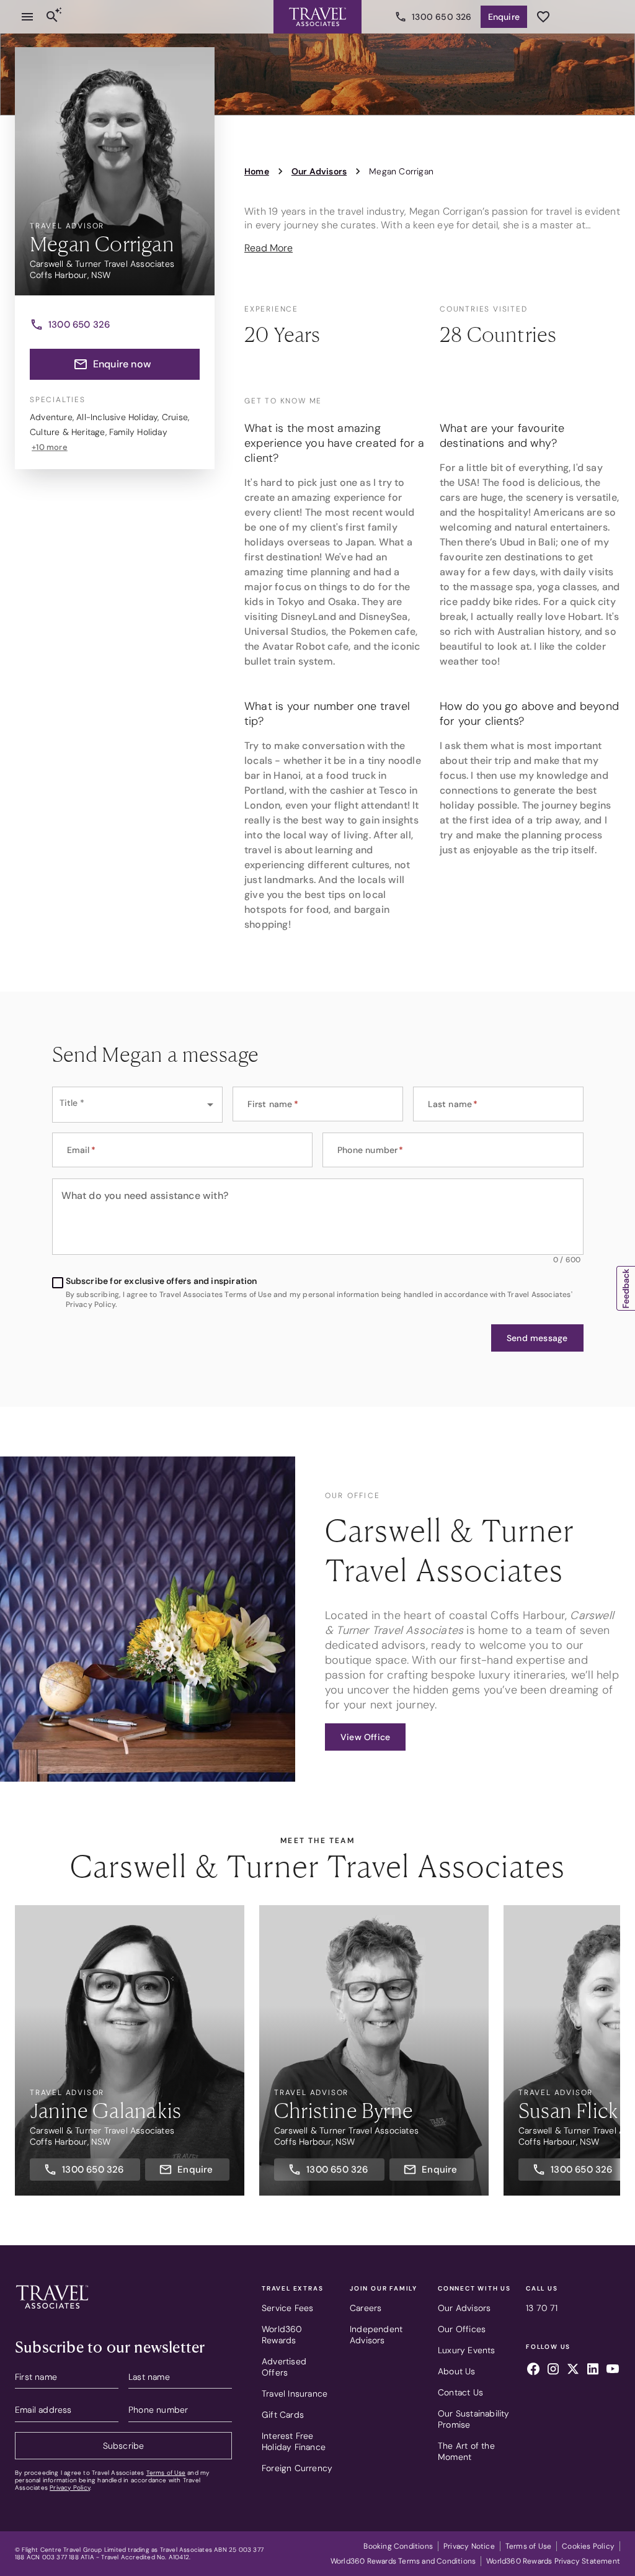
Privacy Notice (469, 2546)
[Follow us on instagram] (553, 2371)
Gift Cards (283, 2415)
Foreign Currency (297, 2468)
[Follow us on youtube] (613, 2371)
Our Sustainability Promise (474, 2419)
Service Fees (287, 2308)
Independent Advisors (376, 2335)
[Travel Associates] (317, 17)
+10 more (50, 447)
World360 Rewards (282, 2335)
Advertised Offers (284, 2367)
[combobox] (137, 1105)
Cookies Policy (588, 2546)
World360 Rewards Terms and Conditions (403, 2561)
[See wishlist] (543, 17)
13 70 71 (542, 2308)
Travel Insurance (295, 2394)
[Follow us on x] (573, 2371)
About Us (457, 2371)
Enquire (504, 17)
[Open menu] (27, 17)
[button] (537, 1338)
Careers (366, 2308)
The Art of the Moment (466, 2451)
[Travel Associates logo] (52, 2312)
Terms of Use (166, 2473)
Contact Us (460, 2392)
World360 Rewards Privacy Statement (553, 2561)
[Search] (52, 17)
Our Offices (462, 2329)
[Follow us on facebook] (533, 2371)
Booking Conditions (398, 2546)
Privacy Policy (70, 2488)
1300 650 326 (442, 17)
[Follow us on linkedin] (593, 2371)
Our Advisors (464, 2308)
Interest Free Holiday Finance (294, 2441)
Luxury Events (467, 2350)
